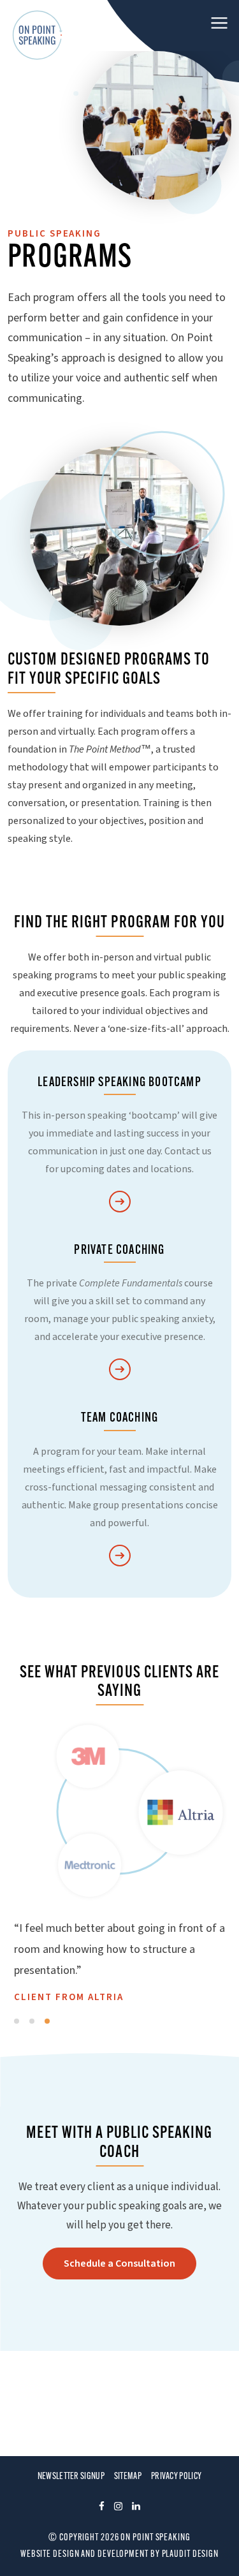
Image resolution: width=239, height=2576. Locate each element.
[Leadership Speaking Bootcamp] (120, 1203)
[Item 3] (47, 2021)
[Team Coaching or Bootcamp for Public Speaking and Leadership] (120, 1557)
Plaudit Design (191, 2555)
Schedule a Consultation (119, 2263)
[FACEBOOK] (102, 2508)
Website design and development (84, 2555)
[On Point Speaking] (38, 35)
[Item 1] (17, 2021)
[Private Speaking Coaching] (120, 1370)
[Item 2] (32, 2021)
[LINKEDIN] (136, 2508)
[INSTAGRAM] (118, 2508)
